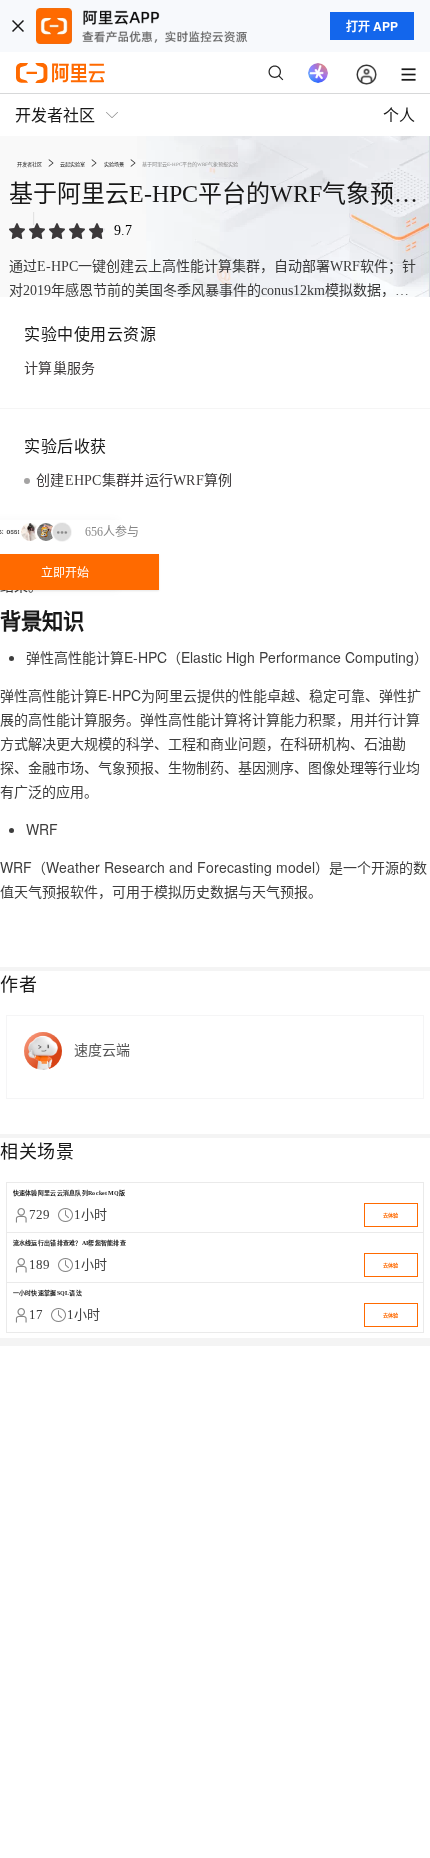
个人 (399, 114)
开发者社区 (29, 164)
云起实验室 (72, 164)
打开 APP (372, 26)
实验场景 (114, 164)
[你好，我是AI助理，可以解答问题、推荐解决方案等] (318, 73)
